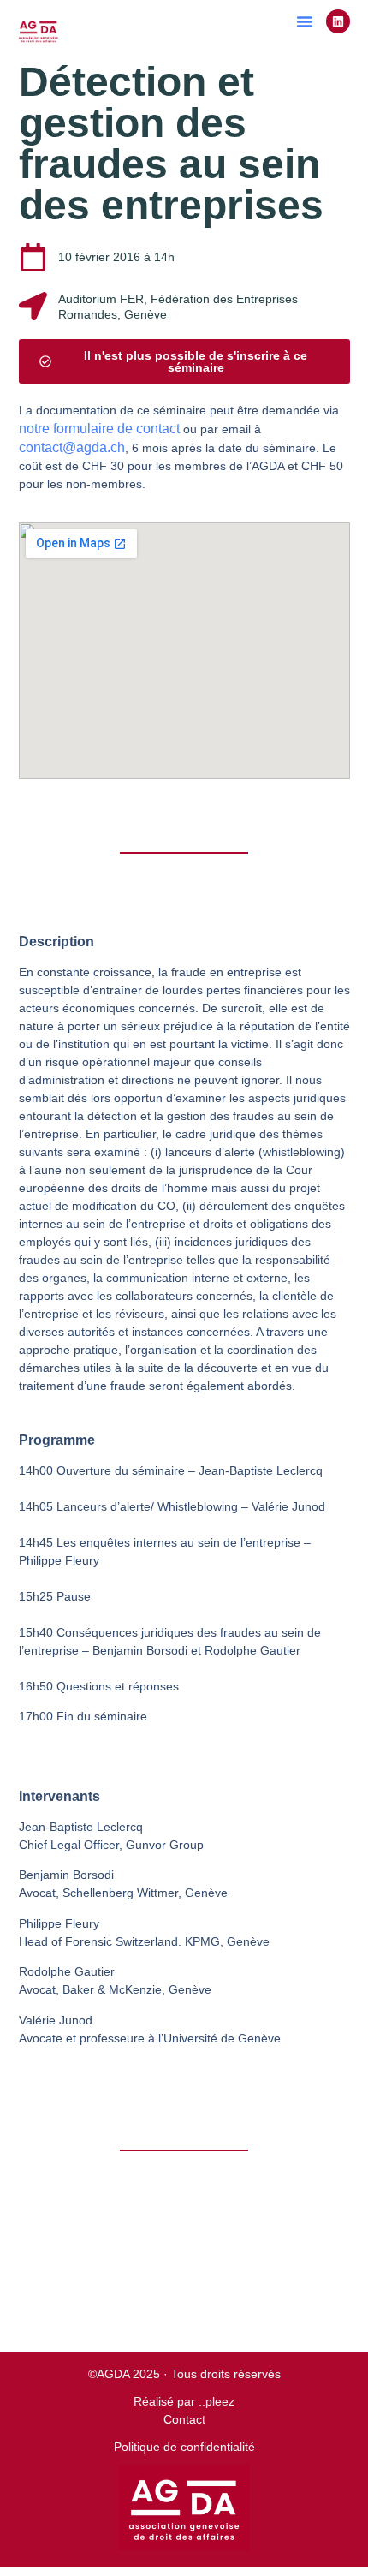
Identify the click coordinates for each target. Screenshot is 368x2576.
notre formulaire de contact (99, 429)
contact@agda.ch (72, 447)
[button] (305, 21)
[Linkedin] (338, 21)
